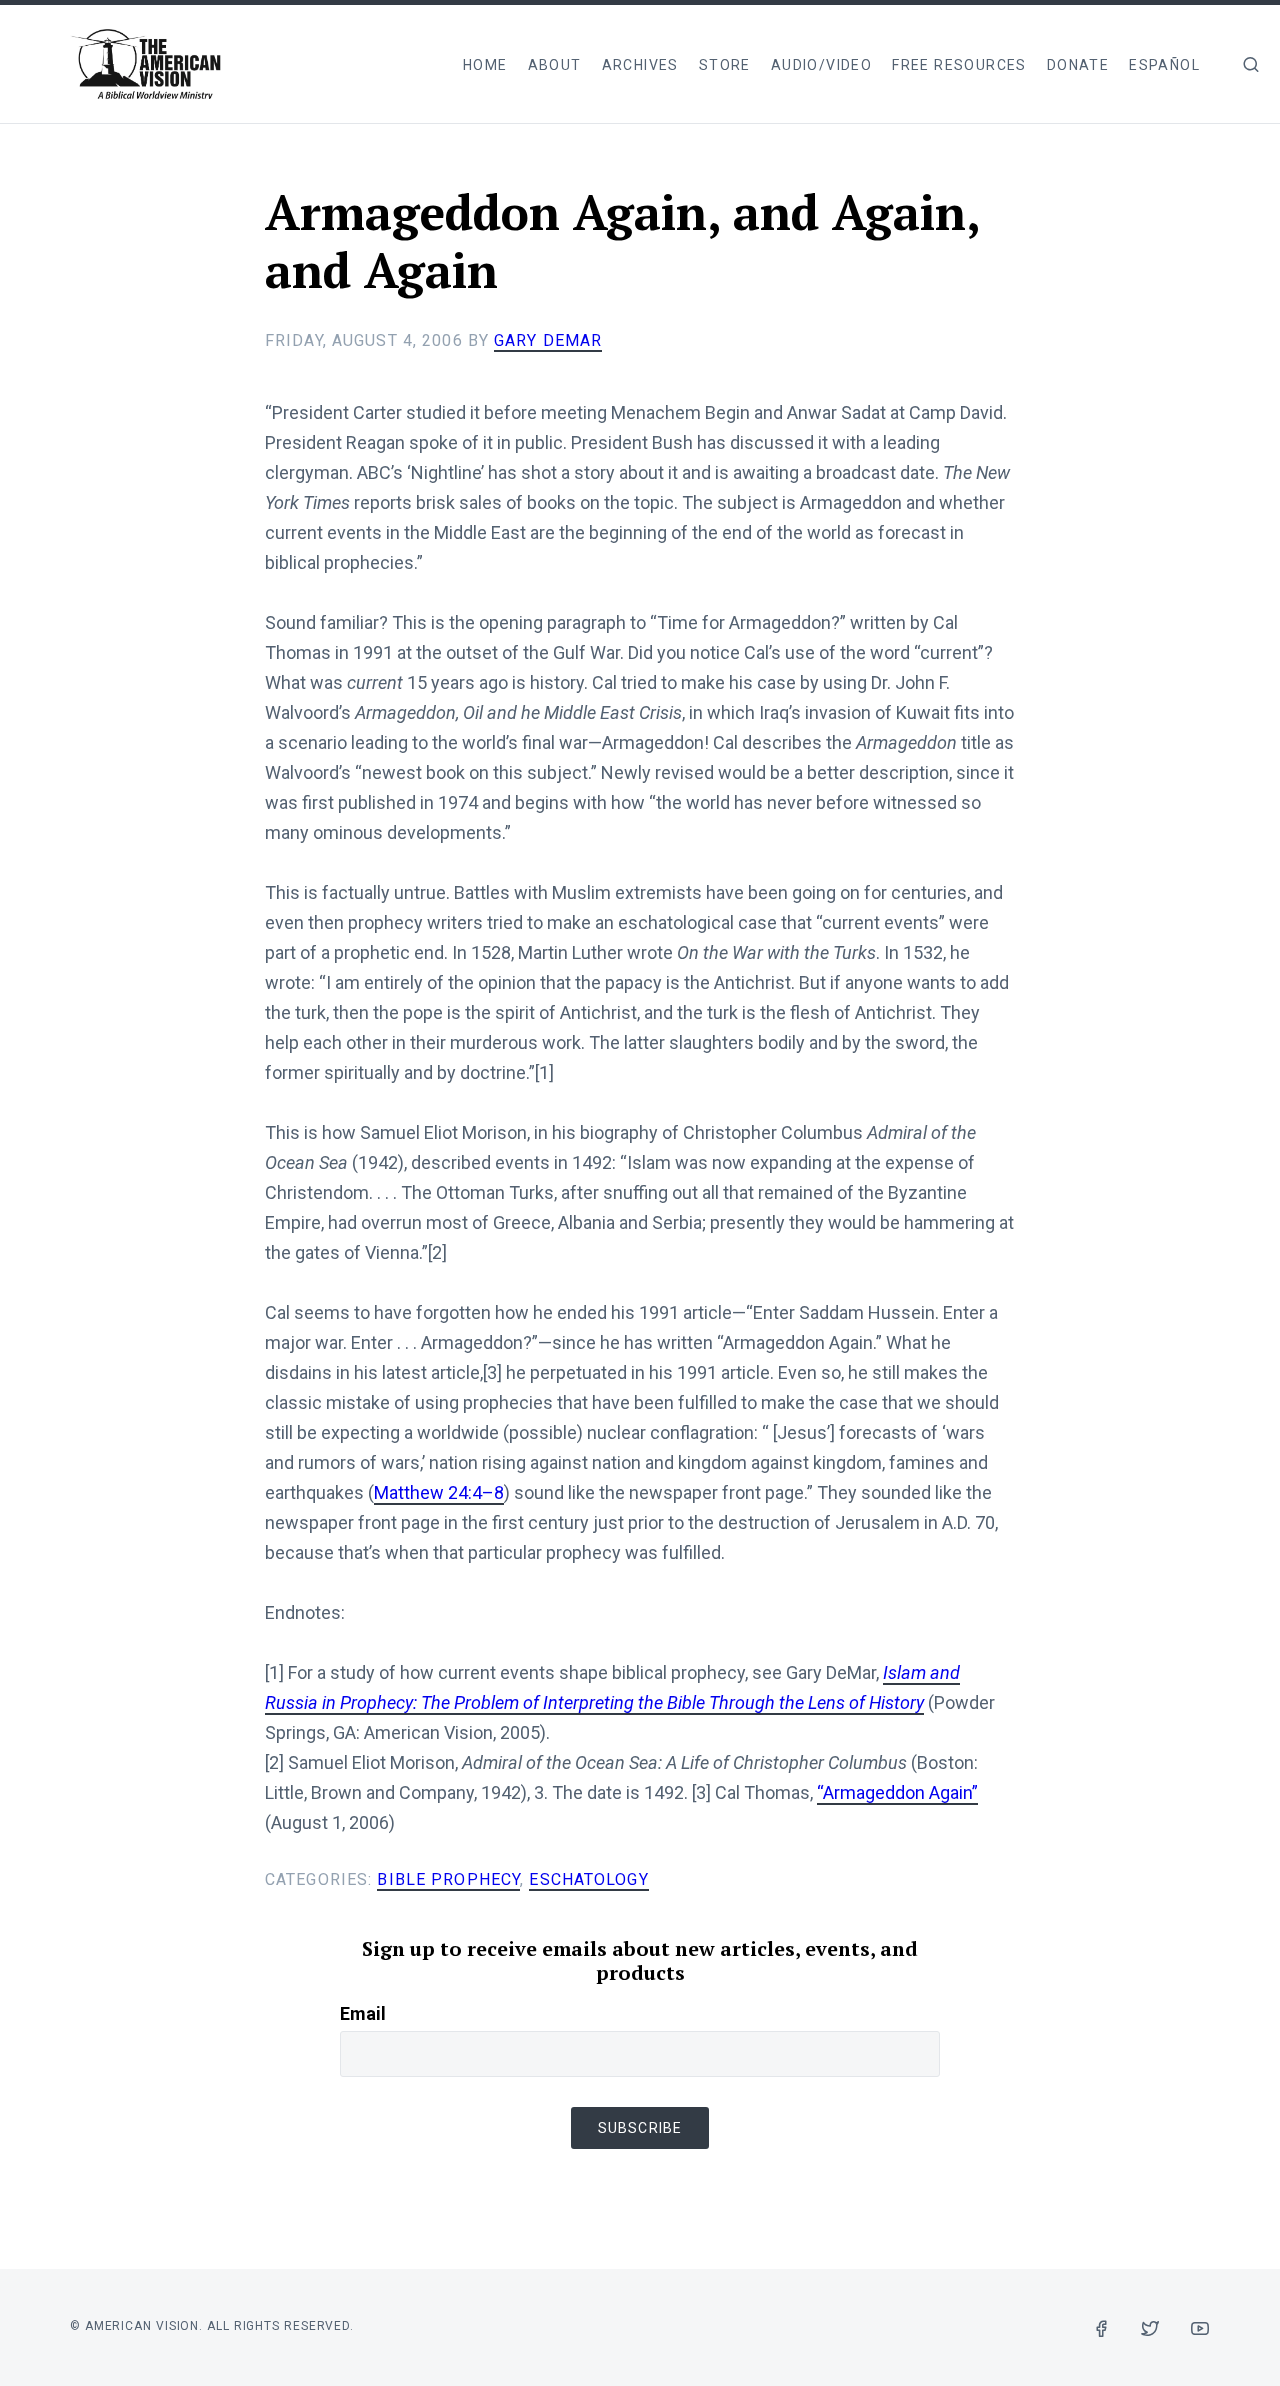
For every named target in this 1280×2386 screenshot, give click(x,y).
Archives (640, 65)
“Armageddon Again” (897, 1792)
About (555, 65)
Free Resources (959, 65)
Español (1164, 65)
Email (363, 2013)
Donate (1078, 65)
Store (725, 65)
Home (485, 65)
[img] (1251, 64)
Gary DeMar (548, 340)
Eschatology (588, 1879)
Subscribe (639, 2128)
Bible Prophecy (448, 1879)
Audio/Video (821, 65)
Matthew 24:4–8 (439, 1492)
